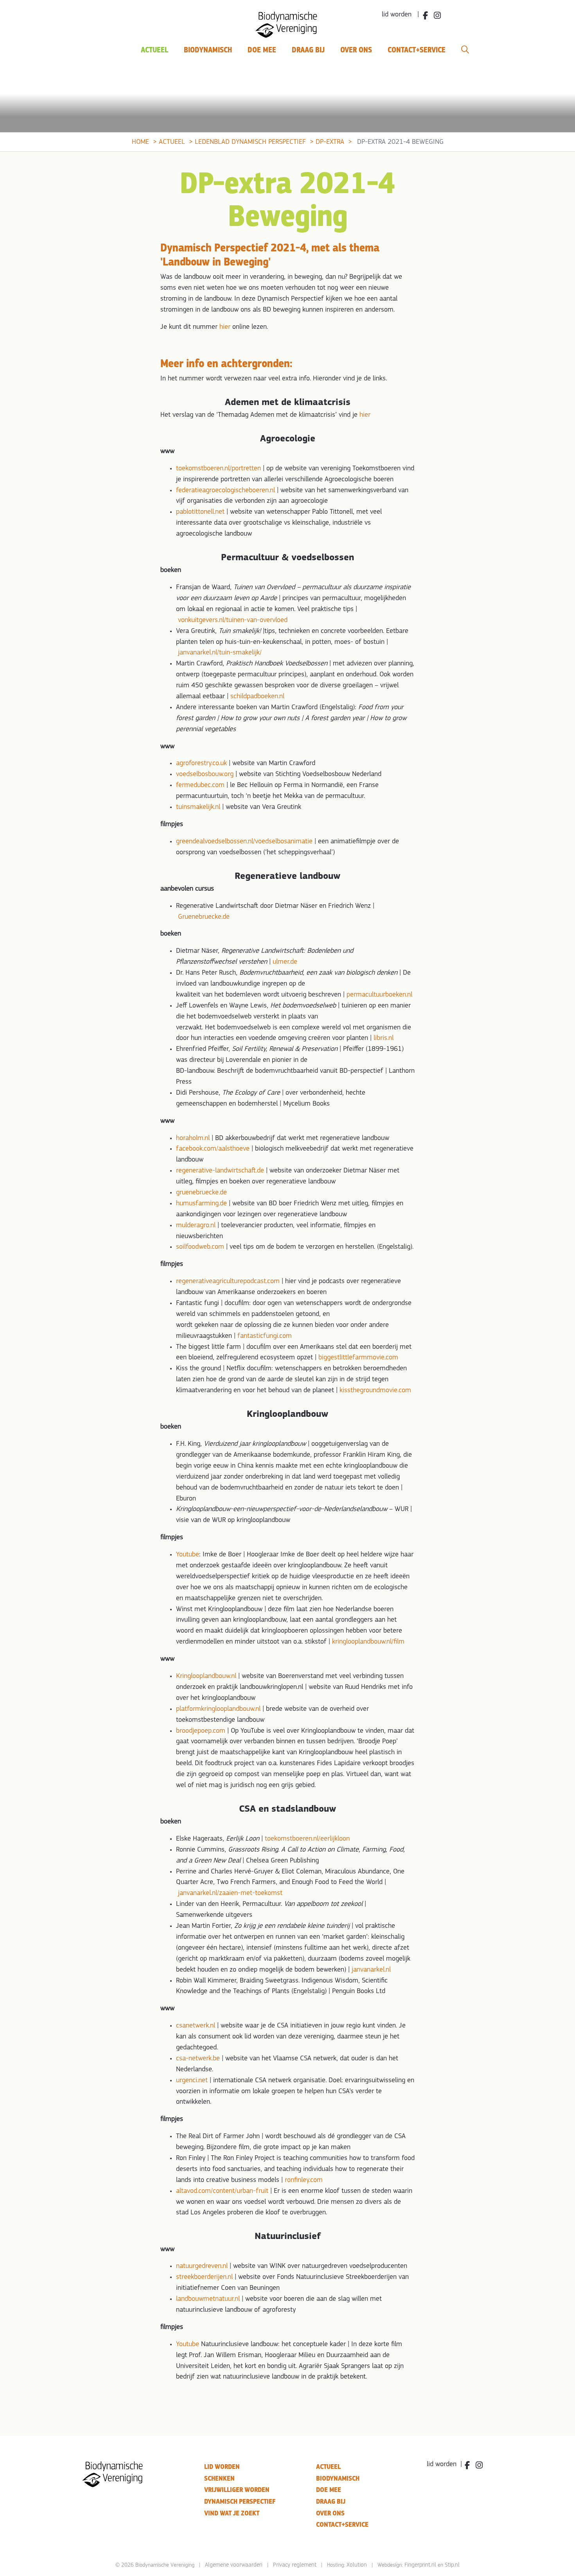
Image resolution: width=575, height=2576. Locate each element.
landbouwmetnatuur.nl (208, 2299)
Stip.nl (452, 2565)
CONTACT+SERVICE (342, 2525)
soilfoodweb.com (200, 1247)
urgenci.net (192, 2081)
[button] (465, 50)
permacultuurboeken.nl (379, 995)
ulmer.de (285, 962)
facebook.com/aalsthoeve (213, 1149)
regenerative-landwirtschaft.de (220, 1171)
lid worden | (400, 15)
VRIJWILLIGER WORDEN (237, 2490)
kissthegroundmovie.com (375, 1391)
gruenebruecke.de (201, 1193)
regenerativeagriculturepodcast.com (228, 1282)
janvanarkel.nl (371, 1970)
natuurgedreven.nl (202, 2266)
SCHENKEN (219, 2478)
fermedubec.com (200, 785)
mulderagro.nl (196, 1226)
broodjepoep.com (201, 1731)
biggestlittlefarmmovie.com (358, 1358)
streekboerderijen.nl (204, 2277)
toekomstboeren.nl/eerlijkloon (307, 1839)
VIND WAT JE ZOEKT (232, 2513)
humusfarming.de (201, 1204)
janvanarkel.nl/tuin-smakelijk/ (220, 653)
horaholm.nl (193, 1138)
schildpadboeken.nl (257, 697)
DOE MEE (329, 2490)
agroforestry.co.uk (201, 764)
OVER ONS (330, 2513)
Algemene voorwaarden (234, 2565)
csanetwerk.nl (196, 2026)
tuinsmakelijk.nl (198, 807)
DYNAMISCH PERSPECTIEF (240, 2502)
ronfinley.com (304, 2180)
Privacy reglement (295, 2565)
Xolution (357, 2565)
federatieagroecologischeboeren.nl (226, 491)
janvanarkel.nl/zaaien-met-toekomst (230, 1893)
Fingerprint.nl (420, 2565)
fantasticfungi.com (265, 1336)
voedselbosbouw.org (205, 774)
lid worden (442, 2465)
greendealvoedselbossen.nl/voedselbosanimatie (244, 842)
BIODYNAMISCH (338, 2478)
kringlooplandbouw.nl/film (368, 1642)
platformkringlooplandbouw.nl (218, 1709)
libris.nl (384, 1038)
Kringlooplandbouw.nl (206, 1676)
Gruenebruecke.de (204, 917)
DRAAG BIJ (331, 2502)
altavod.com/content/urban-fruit (222, 2191)
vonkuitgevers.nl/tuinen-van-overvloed (233, 620)
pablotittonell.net (200, 512)
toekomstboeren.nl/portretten (218, 469)
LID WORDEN (222, 2467)
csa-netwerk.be (198, 2059)
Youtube (188, 1555)
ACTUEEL (328, 2467)
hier (225, 327)
